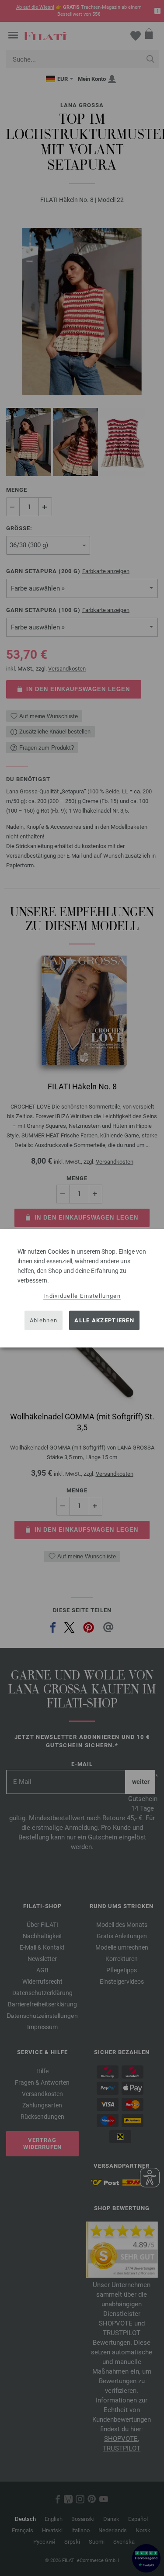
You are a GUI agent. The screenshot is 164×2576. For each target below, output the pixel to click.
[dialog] (82, 1288)
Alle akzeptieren (104, 1320)
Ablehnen (44, 1320)
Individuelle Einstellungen (82, 1295)
